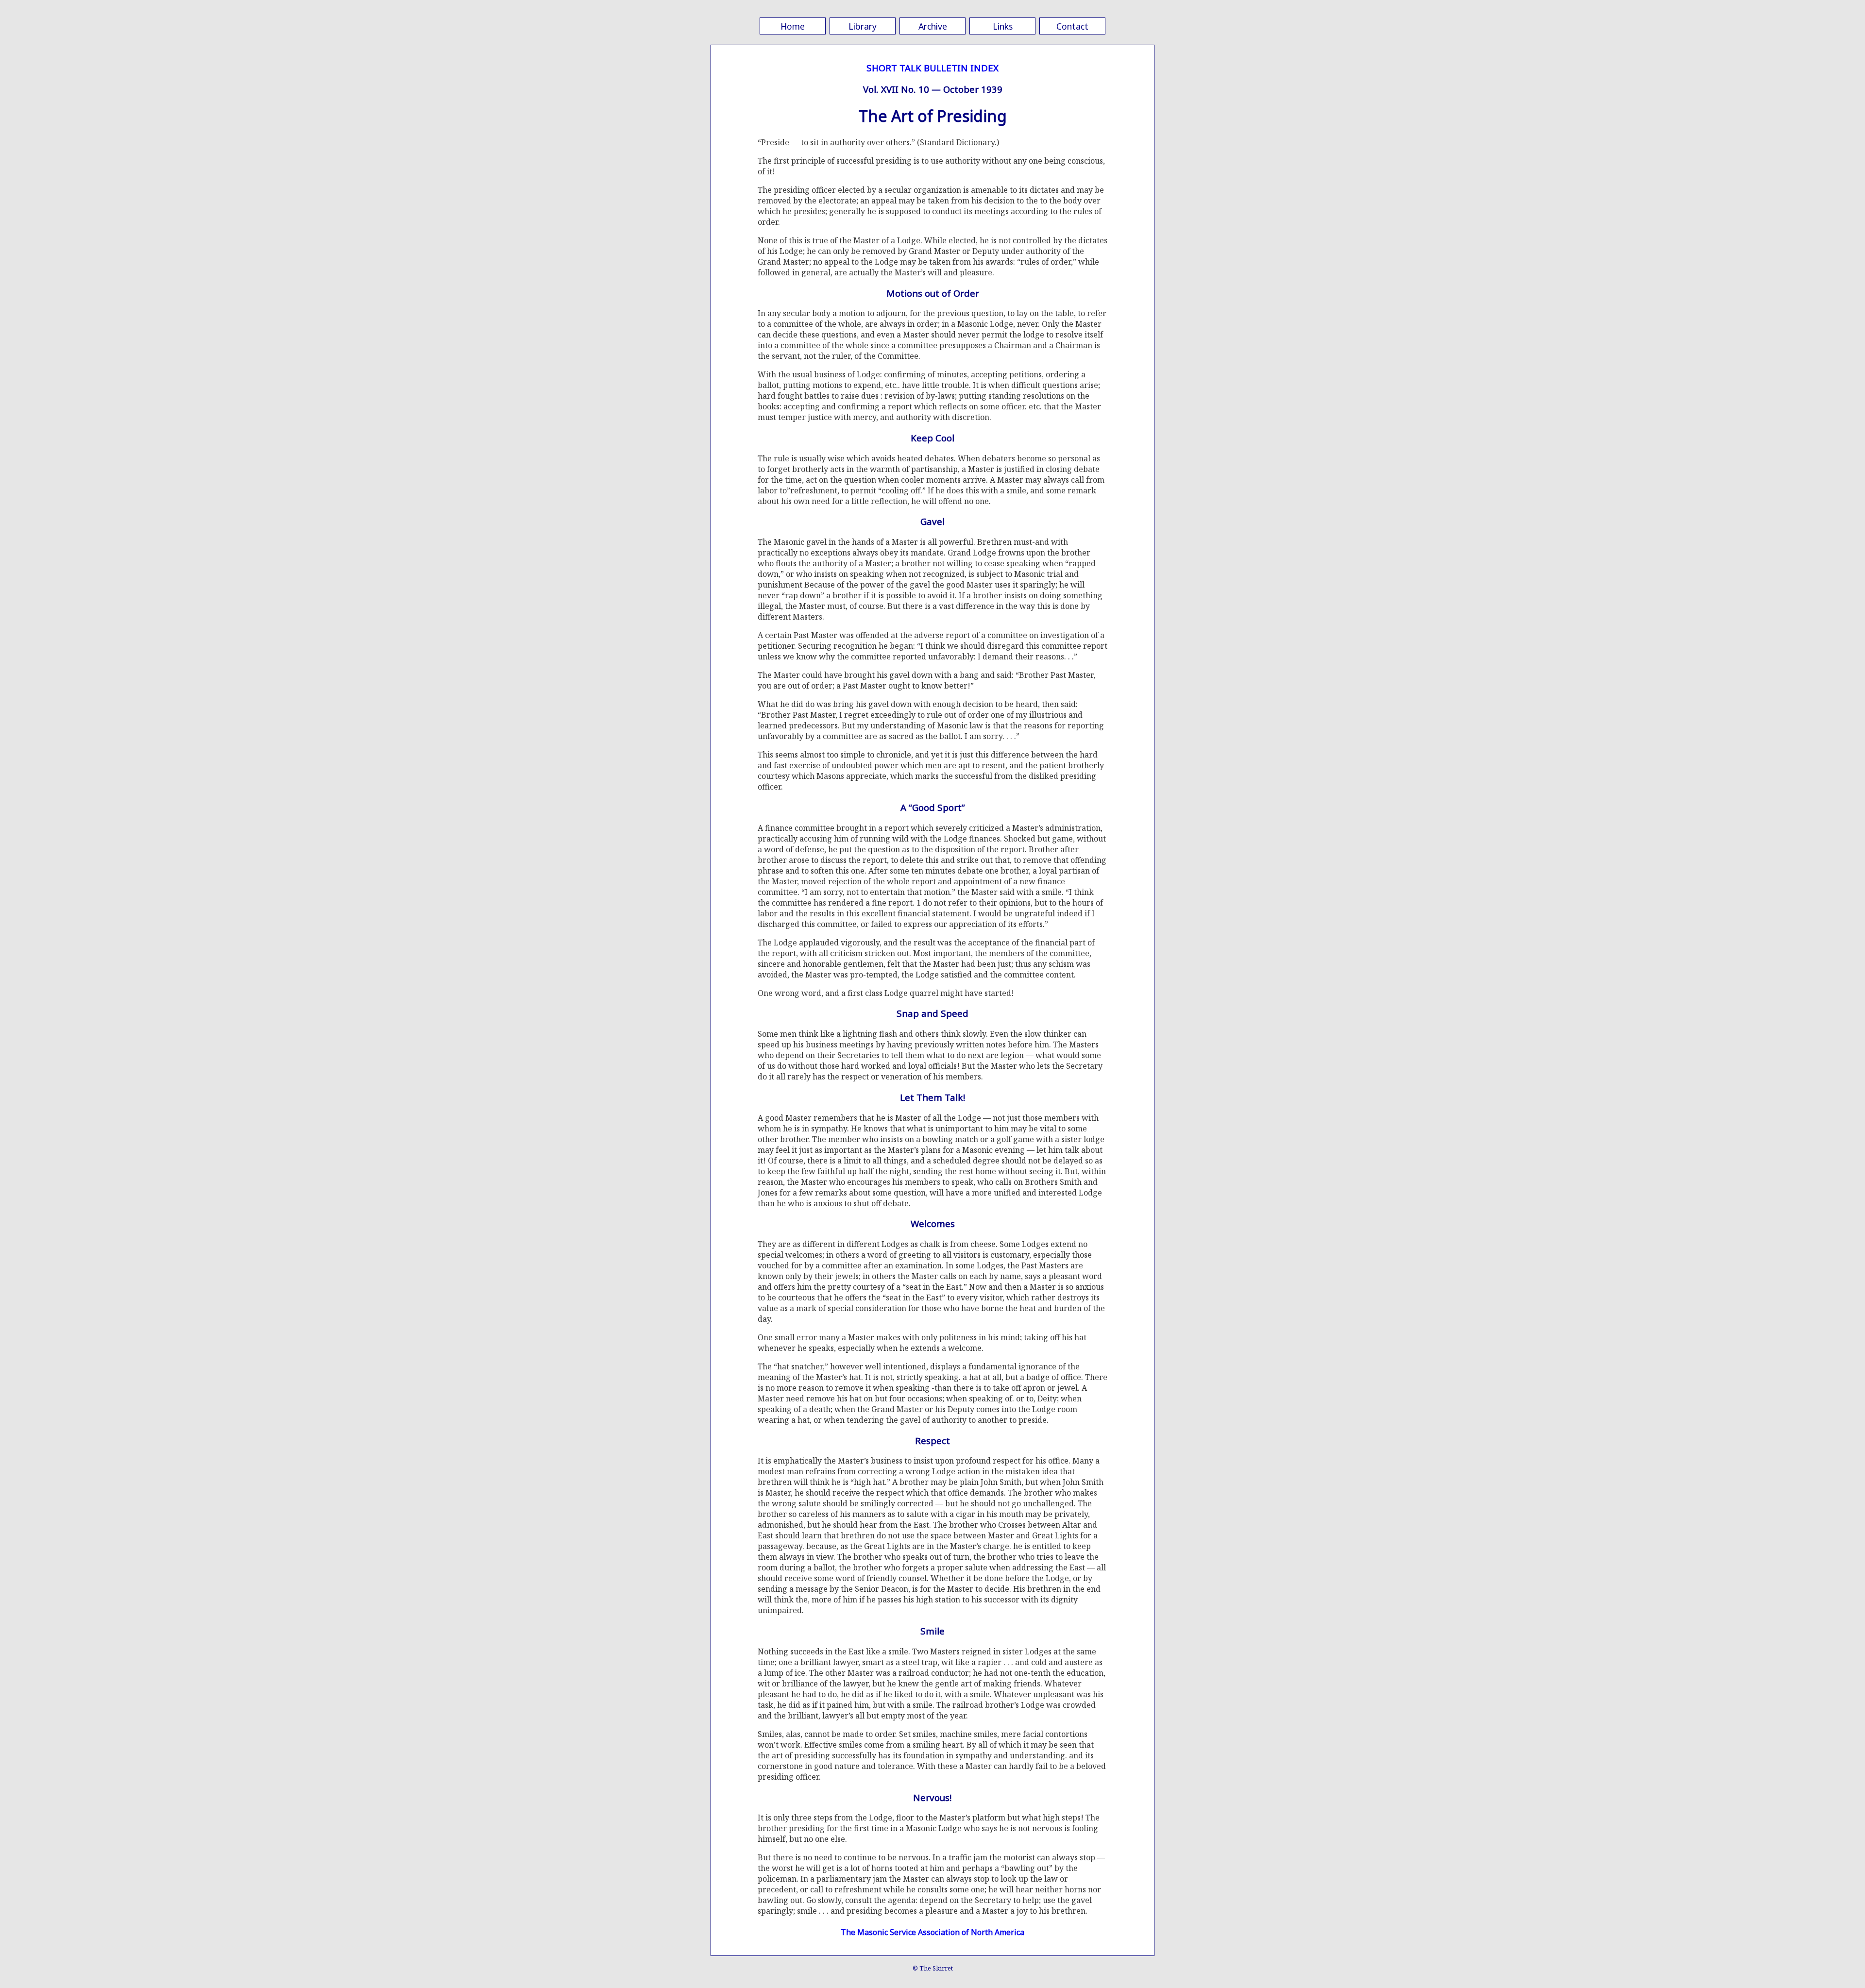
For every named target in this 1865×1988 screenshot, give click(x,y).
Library (863, 26)
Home (793, 26)
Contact (1072, 26)
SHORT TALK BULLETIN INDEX (932, 68)
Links (1003, 26)
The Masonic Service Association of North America (932, 1932)
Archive (933, 26)
